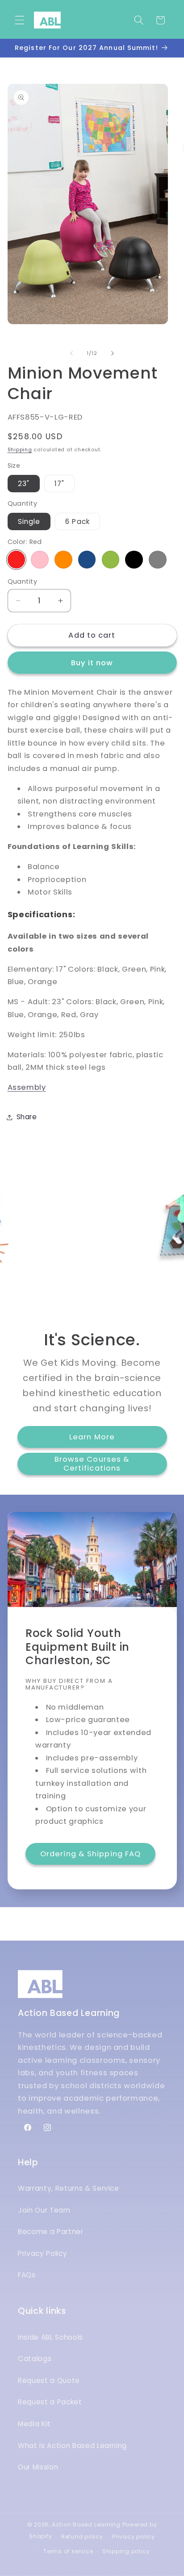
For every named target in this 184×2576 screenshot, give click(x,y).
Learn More (92, 1437)
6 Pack (77, 521)
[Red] (17, 560)
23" (24, 484)
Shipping (20, 449)
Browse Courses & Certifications (92, 1464)
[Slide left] (71, 353)
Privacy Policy (42, 2253)
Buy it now (92, 663)
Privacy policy (134, 2537)
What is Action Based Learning (72, 2446)
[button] (20, 20)
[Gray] (158, 560)
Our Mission (38, 2467)
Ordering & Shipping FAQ (90, 1854)
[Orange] (63, 560)
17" (59, 484)
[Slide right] (113, 353)
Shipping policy (126, 2551)
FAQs (27, 2275)
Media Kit (34, 2424)
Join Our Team (44, 2210)
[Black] (134, 560)
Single (29, 521)
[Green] (111, 560)
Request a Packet (50, 2402)
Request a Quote (49, 2380)
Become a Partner (51, 2232)
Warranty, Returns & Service (69, 2188)
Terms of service (68, 2551)
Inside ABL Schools (50, 2337)
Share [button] (27, 1117)
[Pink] (40, 560)
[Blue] (87, 560)
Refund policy (82, 2537)
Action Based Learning (86, 2524)
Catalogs (35, 2359)
